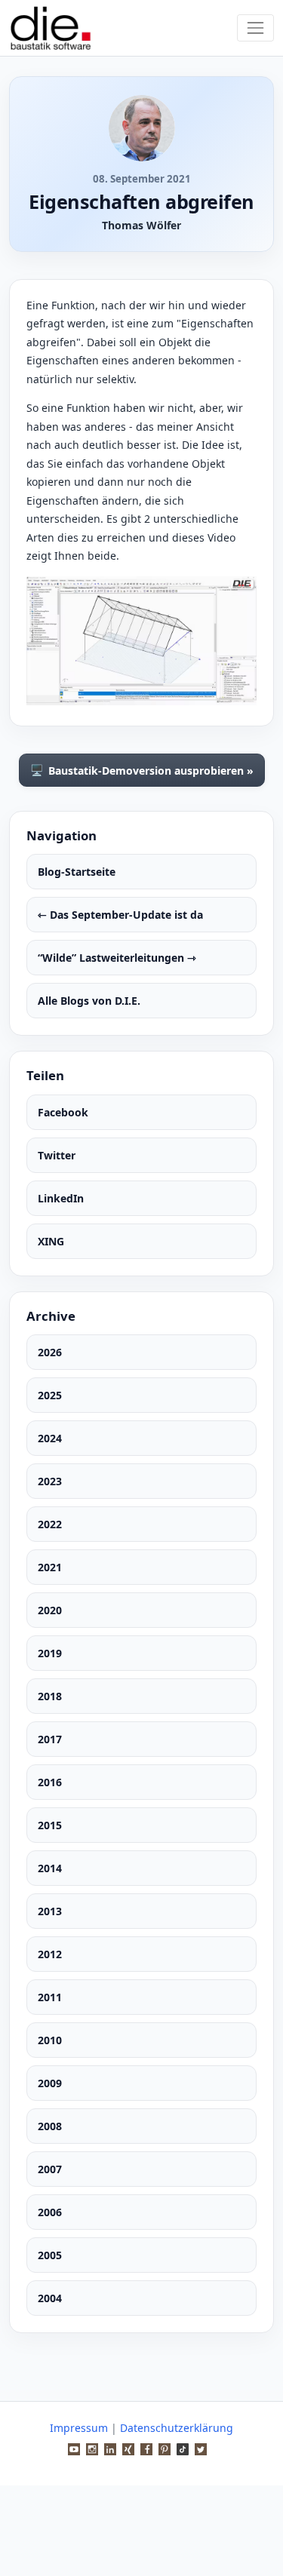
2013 (50, 1911)
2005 (50, 2255)
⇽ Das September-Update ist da (120, 915)
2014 (50, 1868)
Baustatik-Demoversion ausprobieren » (142, 770)
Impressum (79, 2428)
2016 (50, 1782)
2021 (50, 1567)
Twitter (57, 1155)
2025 (50, 1395)
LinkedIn (61, 1198)
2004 (50, 2298)
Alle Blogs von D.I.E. (89, 1001)
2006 (50, 2212)
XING (51, 1241)
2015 (50, 1825)
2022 (50, 1524)
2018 (50, 1696)
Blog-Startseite (77, 872)
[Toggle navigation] (255, 28)
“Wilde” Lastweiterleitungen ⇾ (117, 958)
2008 (50, 2126)
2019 (50, 1653)
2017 (50, 1739)
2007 (50, 2169)
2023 (50, 1481)
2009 (50, 2083)
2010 (50, 2040)
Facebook (63, 1112)
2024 (50, 1438)
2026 (50, 1352)
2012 (50, 1954)
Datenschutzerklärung (177, 2428)
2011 (50, 1997)
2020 (50, 1610)
